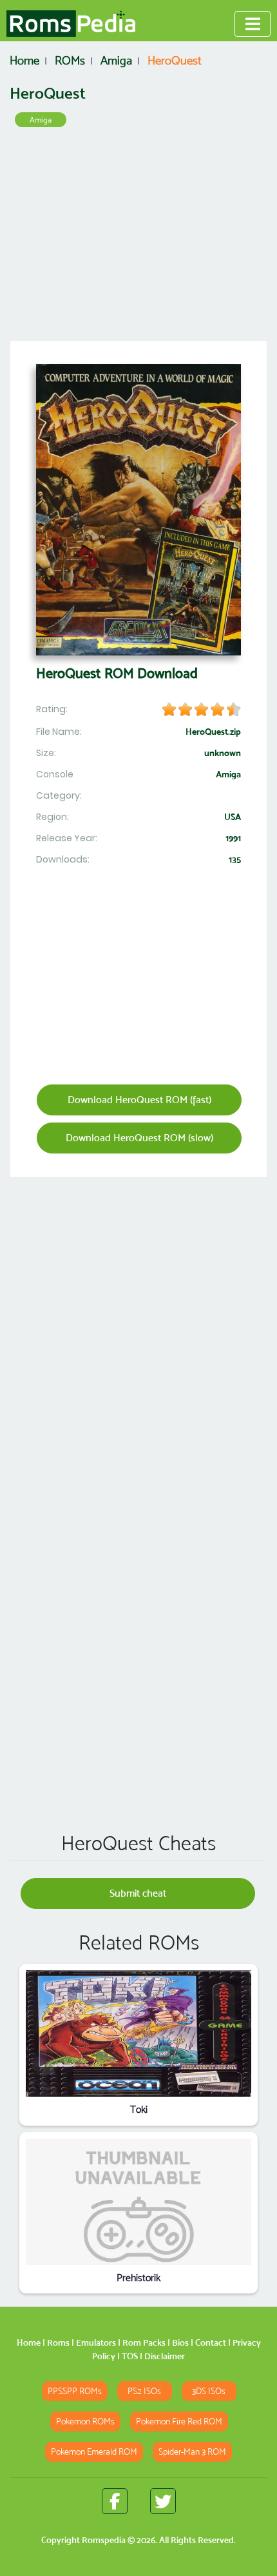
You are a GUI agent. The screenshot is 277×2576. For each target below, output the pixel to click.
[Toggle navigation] (253, 24)
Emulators (96, 2342)
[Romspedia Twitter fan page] (163, 2501)
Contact (211, 2342)
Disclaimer (165, 2356)
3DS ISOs (209, 2391)
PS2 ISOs (144, 2391)
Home (29, 2342)
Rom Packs (144, 2342)
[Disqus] (138, 1636)
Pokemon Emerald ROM (94, 2452)
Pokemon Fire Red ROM (179, 2421)
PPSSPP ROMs (75, 2391)
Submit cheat (138, 1893)
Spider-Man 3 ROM (192, 2452)
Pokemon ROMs (85, 2421)
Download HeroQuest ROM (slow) (139, 1138)
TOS (130, 2356)
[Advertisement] (138, 239)
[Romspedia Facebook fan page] (115, 2501)
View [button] (139, 2034)
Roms (58, 2342)
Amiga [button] (41, 120)
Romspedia (104, 2540)
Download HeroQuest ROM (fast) (139, 1100)
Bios (180, 2342)
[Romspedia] (71, 24)
